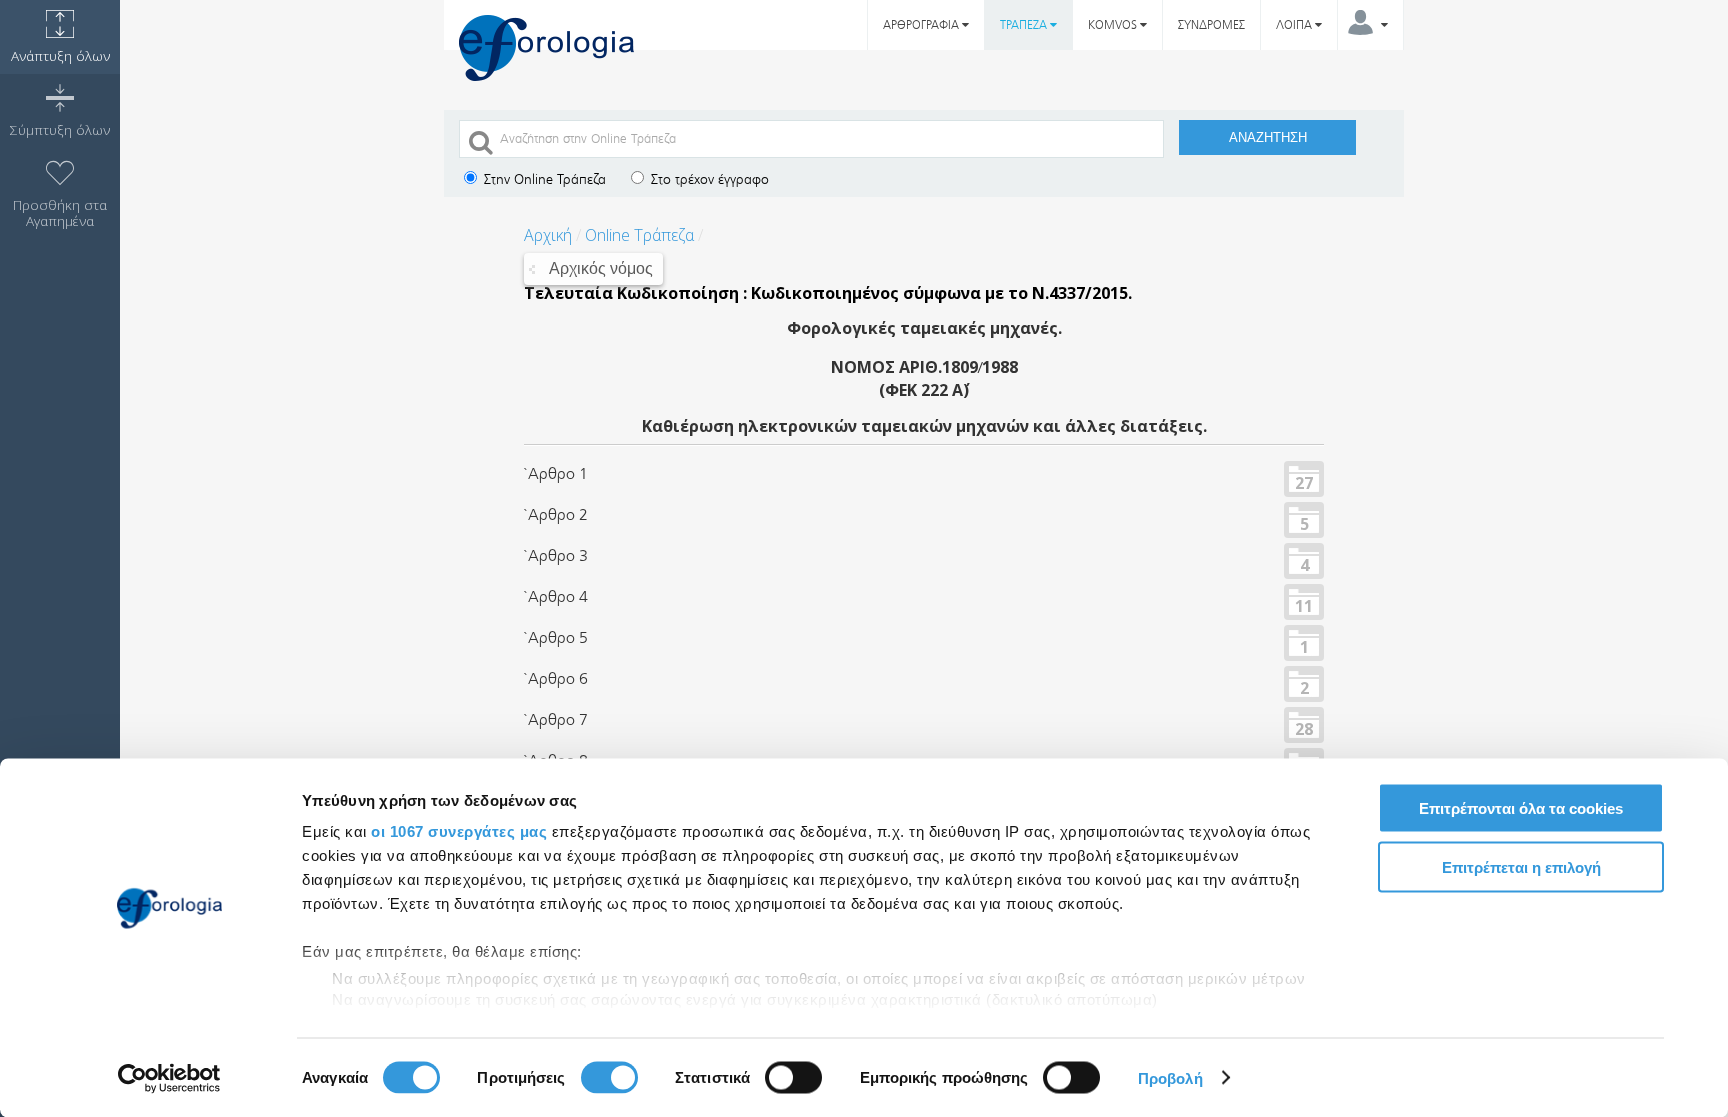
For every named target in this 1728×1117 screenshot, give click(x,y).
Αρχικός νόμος (601, 268)
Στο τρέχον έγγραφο (708, 179)
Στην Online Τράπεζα (543, 179)
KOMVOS (1114, 25)
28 (1304, 728)
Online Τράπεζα (639, 235)
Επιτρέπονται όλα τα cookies (1521, 808)
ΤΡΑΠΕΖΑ (1025, 25)
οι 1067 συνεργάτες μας (459, 831)
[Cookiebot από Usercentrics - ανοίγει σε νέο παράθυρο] (169, 1078)
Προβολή (1170, 1077)
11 (1304, 605)
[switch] (609, 1077)
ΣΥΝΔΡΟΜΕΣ (1211, 25)
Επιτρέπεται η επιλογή (1521, 866)
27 (1304, 482)
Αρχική (548, 235)
